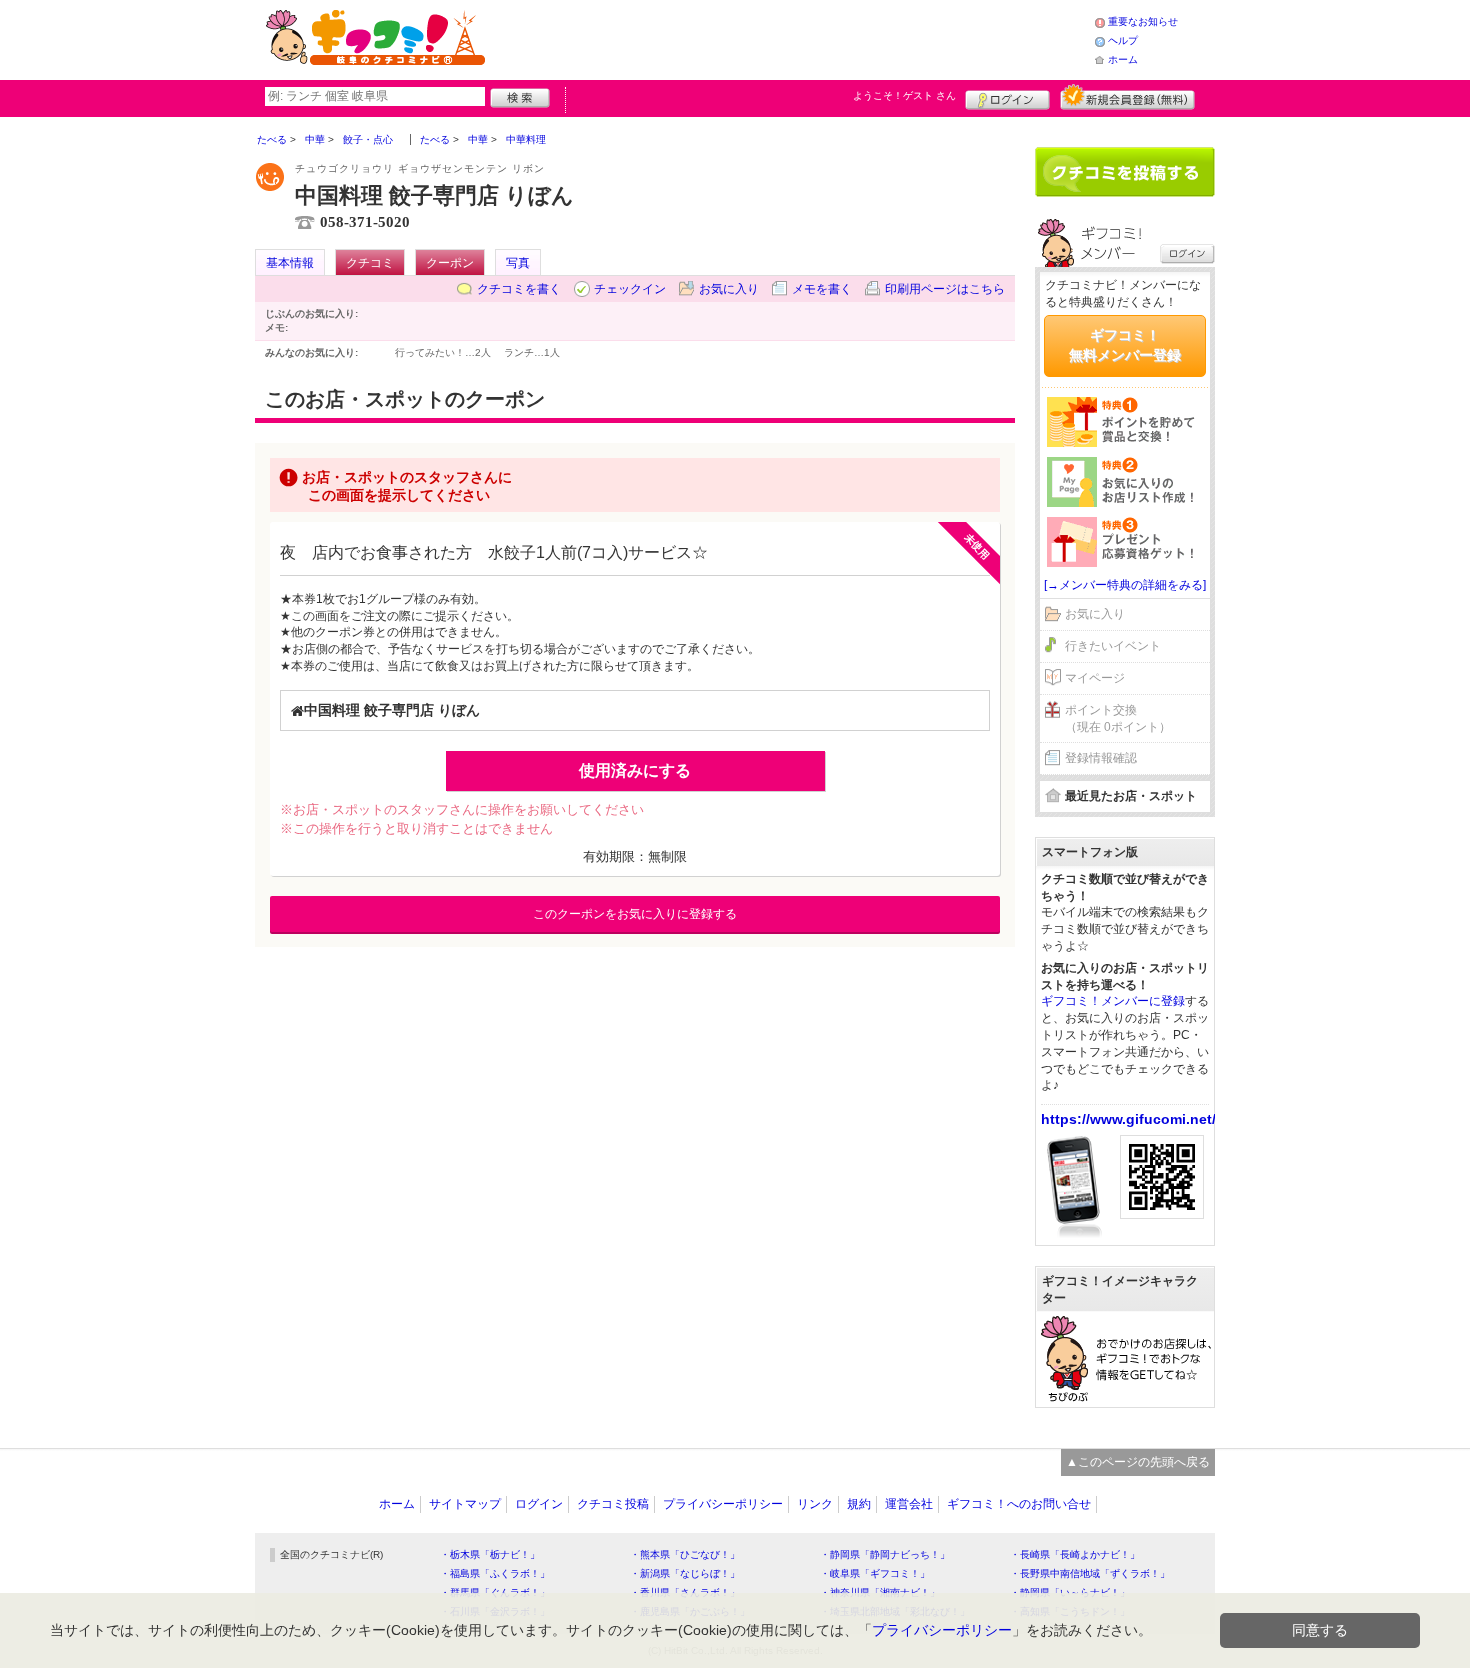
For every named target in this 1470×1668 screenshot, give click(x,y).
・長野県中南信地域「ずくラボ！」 (1090, 1573)
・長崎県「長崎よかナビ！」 (1075, 1554)
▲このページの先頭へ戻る (1138, 1462)
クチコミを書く (519, 289)
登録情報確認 (1101, 758)
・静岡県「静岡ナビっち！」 (885, 1554)
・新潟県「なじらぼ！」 (685, 1573)
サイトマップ (465, 1504)
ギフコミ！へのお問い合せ (1019, 1504)
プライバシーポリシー (723, 1504)
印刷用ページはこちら (945, 289)
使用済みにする (635, 770)
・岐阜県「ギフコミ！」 (875, 1573)
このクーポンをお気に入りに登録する (635, 914)
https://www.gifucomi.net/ (1128, 1119)
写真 (518, 263)
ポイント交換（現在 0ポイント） (1118, 718)
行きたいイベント (1113, 646)
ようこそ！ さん (904, 95)
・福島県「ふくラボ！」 (495, 1573)
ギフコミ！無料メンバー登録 (1125, 345)
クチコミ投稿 (613, 1504)
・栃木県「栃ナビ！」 (490, 1554)
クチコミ (370, 263)
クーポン (450, 263)
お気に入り (729, 289)
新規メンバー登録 (1127, 97)
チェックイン (630, 289)
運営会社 (909, 1504)
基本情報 (290, 263)
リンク (815, 1504)
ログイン (1007, 97)
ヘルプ (1123, 40)
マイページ (1095, 678)
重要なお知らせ (1143, 21)
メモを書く (822, 289)
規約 (859, 1504)
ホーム (1123, 59)
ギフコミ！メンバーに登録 (1113, 1001)
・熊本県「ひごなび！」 (685, 1554)
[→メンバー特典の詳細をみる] (1125, 585)
